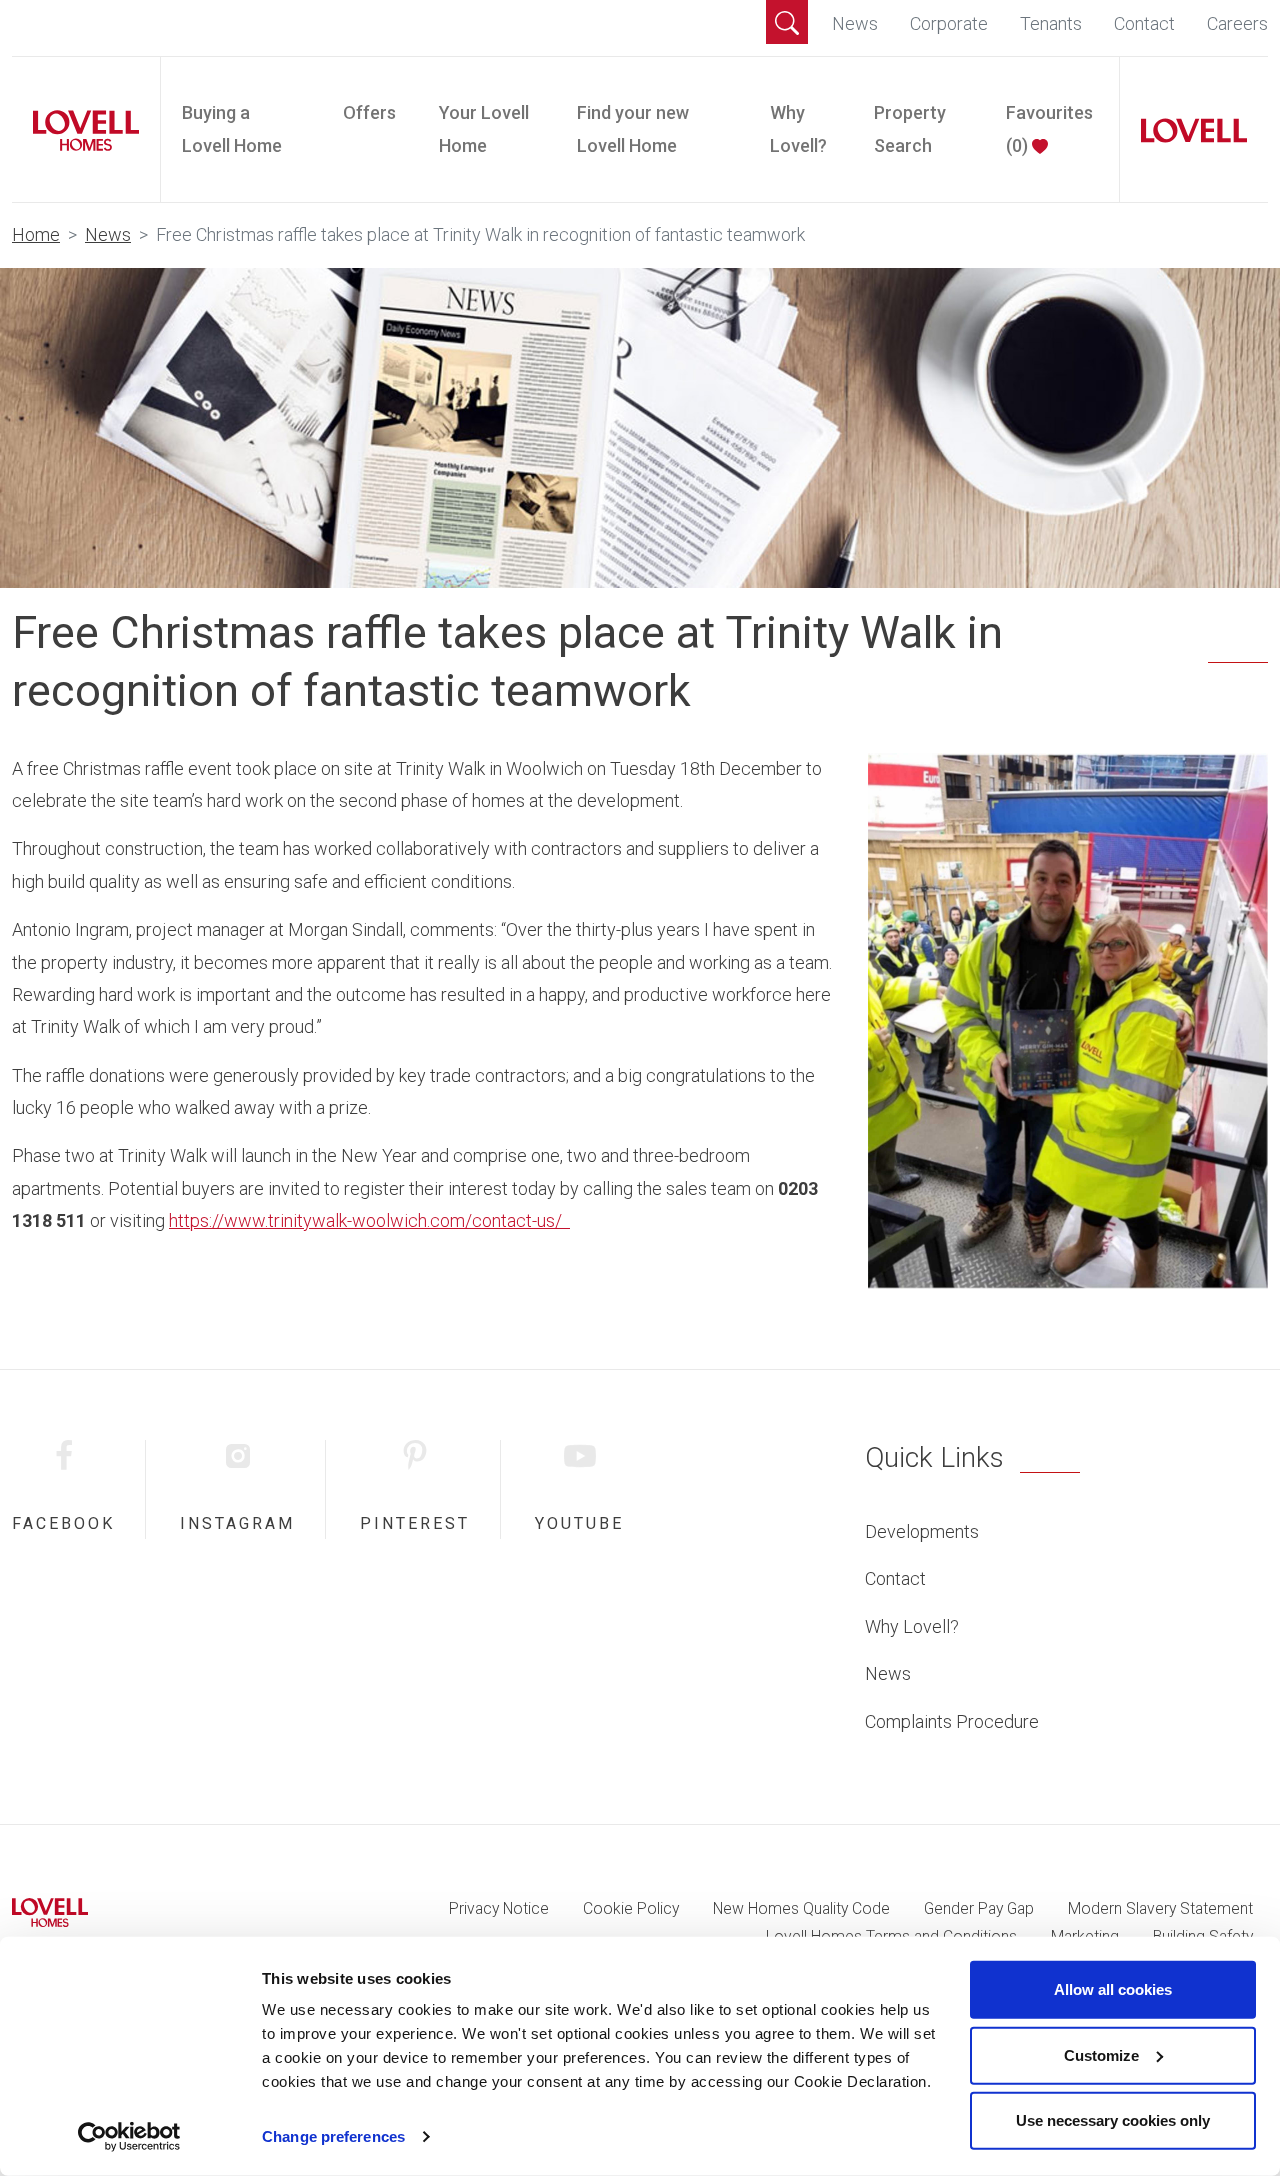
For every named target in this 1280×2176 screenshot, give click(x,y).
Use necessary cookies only (1113, 2120)
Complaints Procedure (952, 1721)
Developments (922, 1531)
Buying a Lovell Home (232, 128)
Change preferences (333, 2136)
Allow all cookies (1113, 1989)
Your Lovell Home (484, 128)
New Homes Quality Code (801, 1908)
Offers (369, 112)
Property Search (910, 128)
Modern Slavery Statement (1160, 1908)
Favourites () (1049, 128)
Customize (1101, 2054)
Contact (1144, 23)
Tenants (1051, 23)
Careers (1237, 23)
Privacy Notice (499, 1908)
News (855, 23)
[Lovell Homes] (78, 130)
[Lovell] (1186, 130)
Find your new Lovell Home (633, 128)
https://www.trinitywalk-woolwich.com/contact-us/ (369, 1220)
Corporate (949, 23)
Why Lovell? (798, 128)
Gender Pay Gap (979, 1908)
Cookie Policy (631, 1908)
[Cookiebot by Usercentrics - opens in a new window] (129, 2137)
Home (36, 234)
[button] (787, 22)
